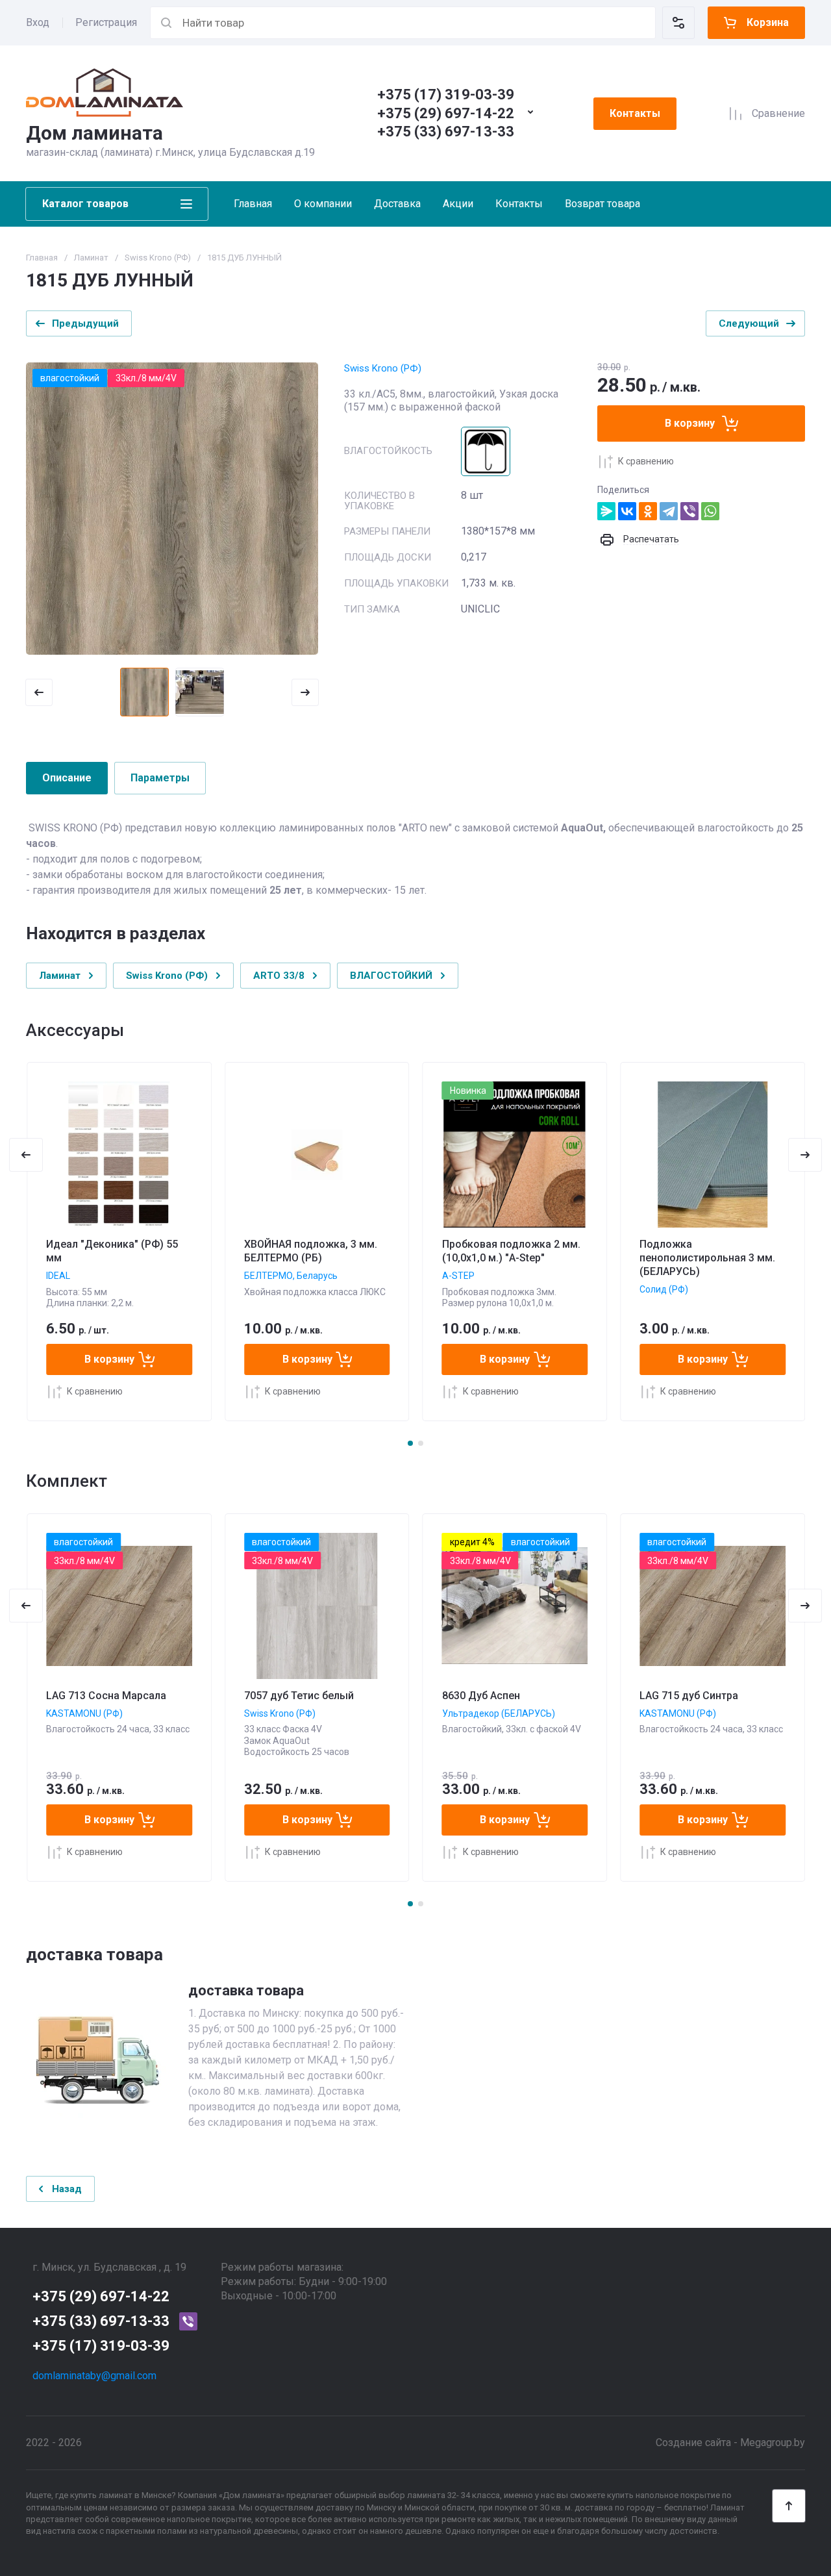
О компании (323, 204)
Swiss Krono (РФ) (158, 258)
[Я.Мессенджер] (606, 511)
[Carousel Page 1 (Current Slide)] (410, 1443)
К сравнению (646, 461)
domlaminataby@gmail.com (94, 2376)
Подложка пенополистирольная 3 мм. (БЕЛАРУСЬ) (707, 1258)
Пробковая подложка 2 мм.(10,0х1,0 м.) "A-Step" (511, 1251)
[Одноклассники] (648, 511)
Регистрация (106, 22)
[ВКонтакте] (627, 511)
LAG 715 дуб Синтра (689, 1696)
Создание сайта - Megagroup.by (730, 2443)
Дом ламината (94, 133)
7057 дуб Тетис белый (299, 1696)
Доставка (397, 204)
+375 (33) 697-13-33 (446, 132)
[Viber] (689, 511)
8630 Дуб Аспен (481, 1696)
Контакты (635, 113)
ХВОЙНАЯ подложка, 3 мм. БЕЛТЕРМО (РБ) (311, 1251)
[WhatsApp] (710, 511)
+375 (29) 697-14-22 (446, 113)
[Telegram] (669, 511)
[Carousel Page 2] (421, 1443)
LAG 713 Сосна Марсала (106, 1696)
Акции (458, 204)
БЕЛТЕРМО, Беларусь (291, 1276)
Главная (253, 204)
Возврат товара (602, 204)
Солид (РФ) (664, 1289)
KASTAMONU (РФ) (84, 1713)
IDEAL (58, 1276)
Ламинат (91, 258)
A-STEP (458, 1276)
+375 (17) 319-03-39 (446, 95)
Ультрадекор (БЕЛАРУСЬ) (499, 1713)
